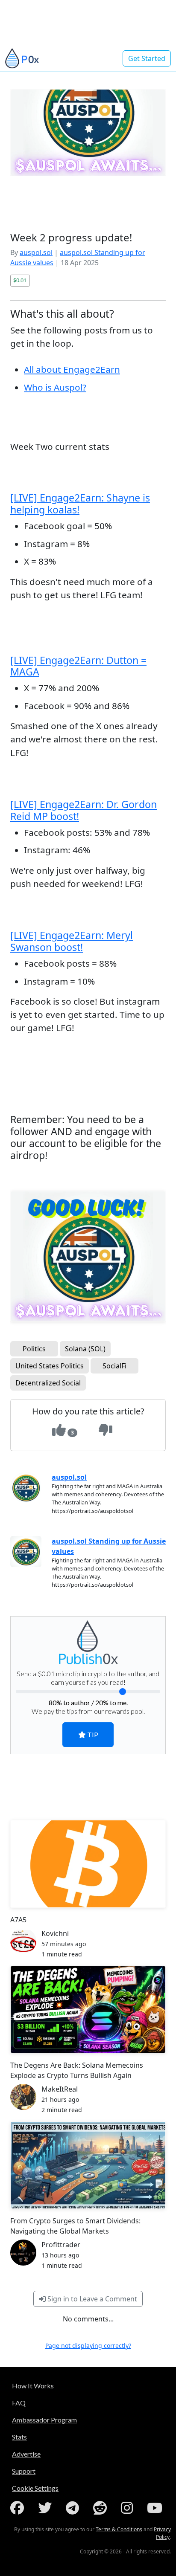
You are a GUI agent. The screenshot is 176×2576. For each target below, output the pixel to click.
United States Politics (50, 1366)
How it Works (33, 2386)
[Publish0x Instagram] (129, 2508)
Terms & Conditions (119, 2529)
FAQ (19, 2403)
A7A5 (18, 1920)
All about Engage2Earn (72, 369)
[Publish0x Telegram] (74, 2508)
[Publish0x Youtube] (156, 2508)
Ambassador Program (44, 2420)
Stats (19, 2437)
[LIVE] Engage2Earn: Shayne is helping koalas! (80, 504)
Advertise (26, 2454)
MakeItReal (60, 2089)
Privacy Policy (162, 2533)
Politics (34, 1349)
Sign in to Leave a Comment (91, 2299)
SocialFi (114, 1366)
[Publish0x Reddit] (102, 2508)
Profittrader (61, 2245)
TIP (92, 1734)
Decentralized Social (48, 1383)
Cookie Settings (35, 2488)
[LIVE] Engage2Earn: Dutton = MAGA (78, 666)
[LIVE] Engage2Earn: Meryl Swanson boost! (72, 941)
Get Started (147, 58)
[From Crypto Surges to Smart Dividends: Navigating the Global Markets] (88, 2165)
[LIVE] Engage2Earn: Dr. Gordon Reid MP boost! (84, 810)
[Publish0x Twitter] (47, 2508)
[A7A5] (88, 1864)
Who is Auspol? (55, 387)
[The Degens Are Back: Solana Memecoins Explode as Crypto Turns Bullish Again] (88, 2010)
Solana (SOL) (85, 1349)
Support (24, 2471)
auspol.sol (36, 252)
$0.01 (20, 280)
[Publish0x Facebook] (19, 2508)
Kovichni (55, 1933)
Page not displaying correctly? (88, 2346)
